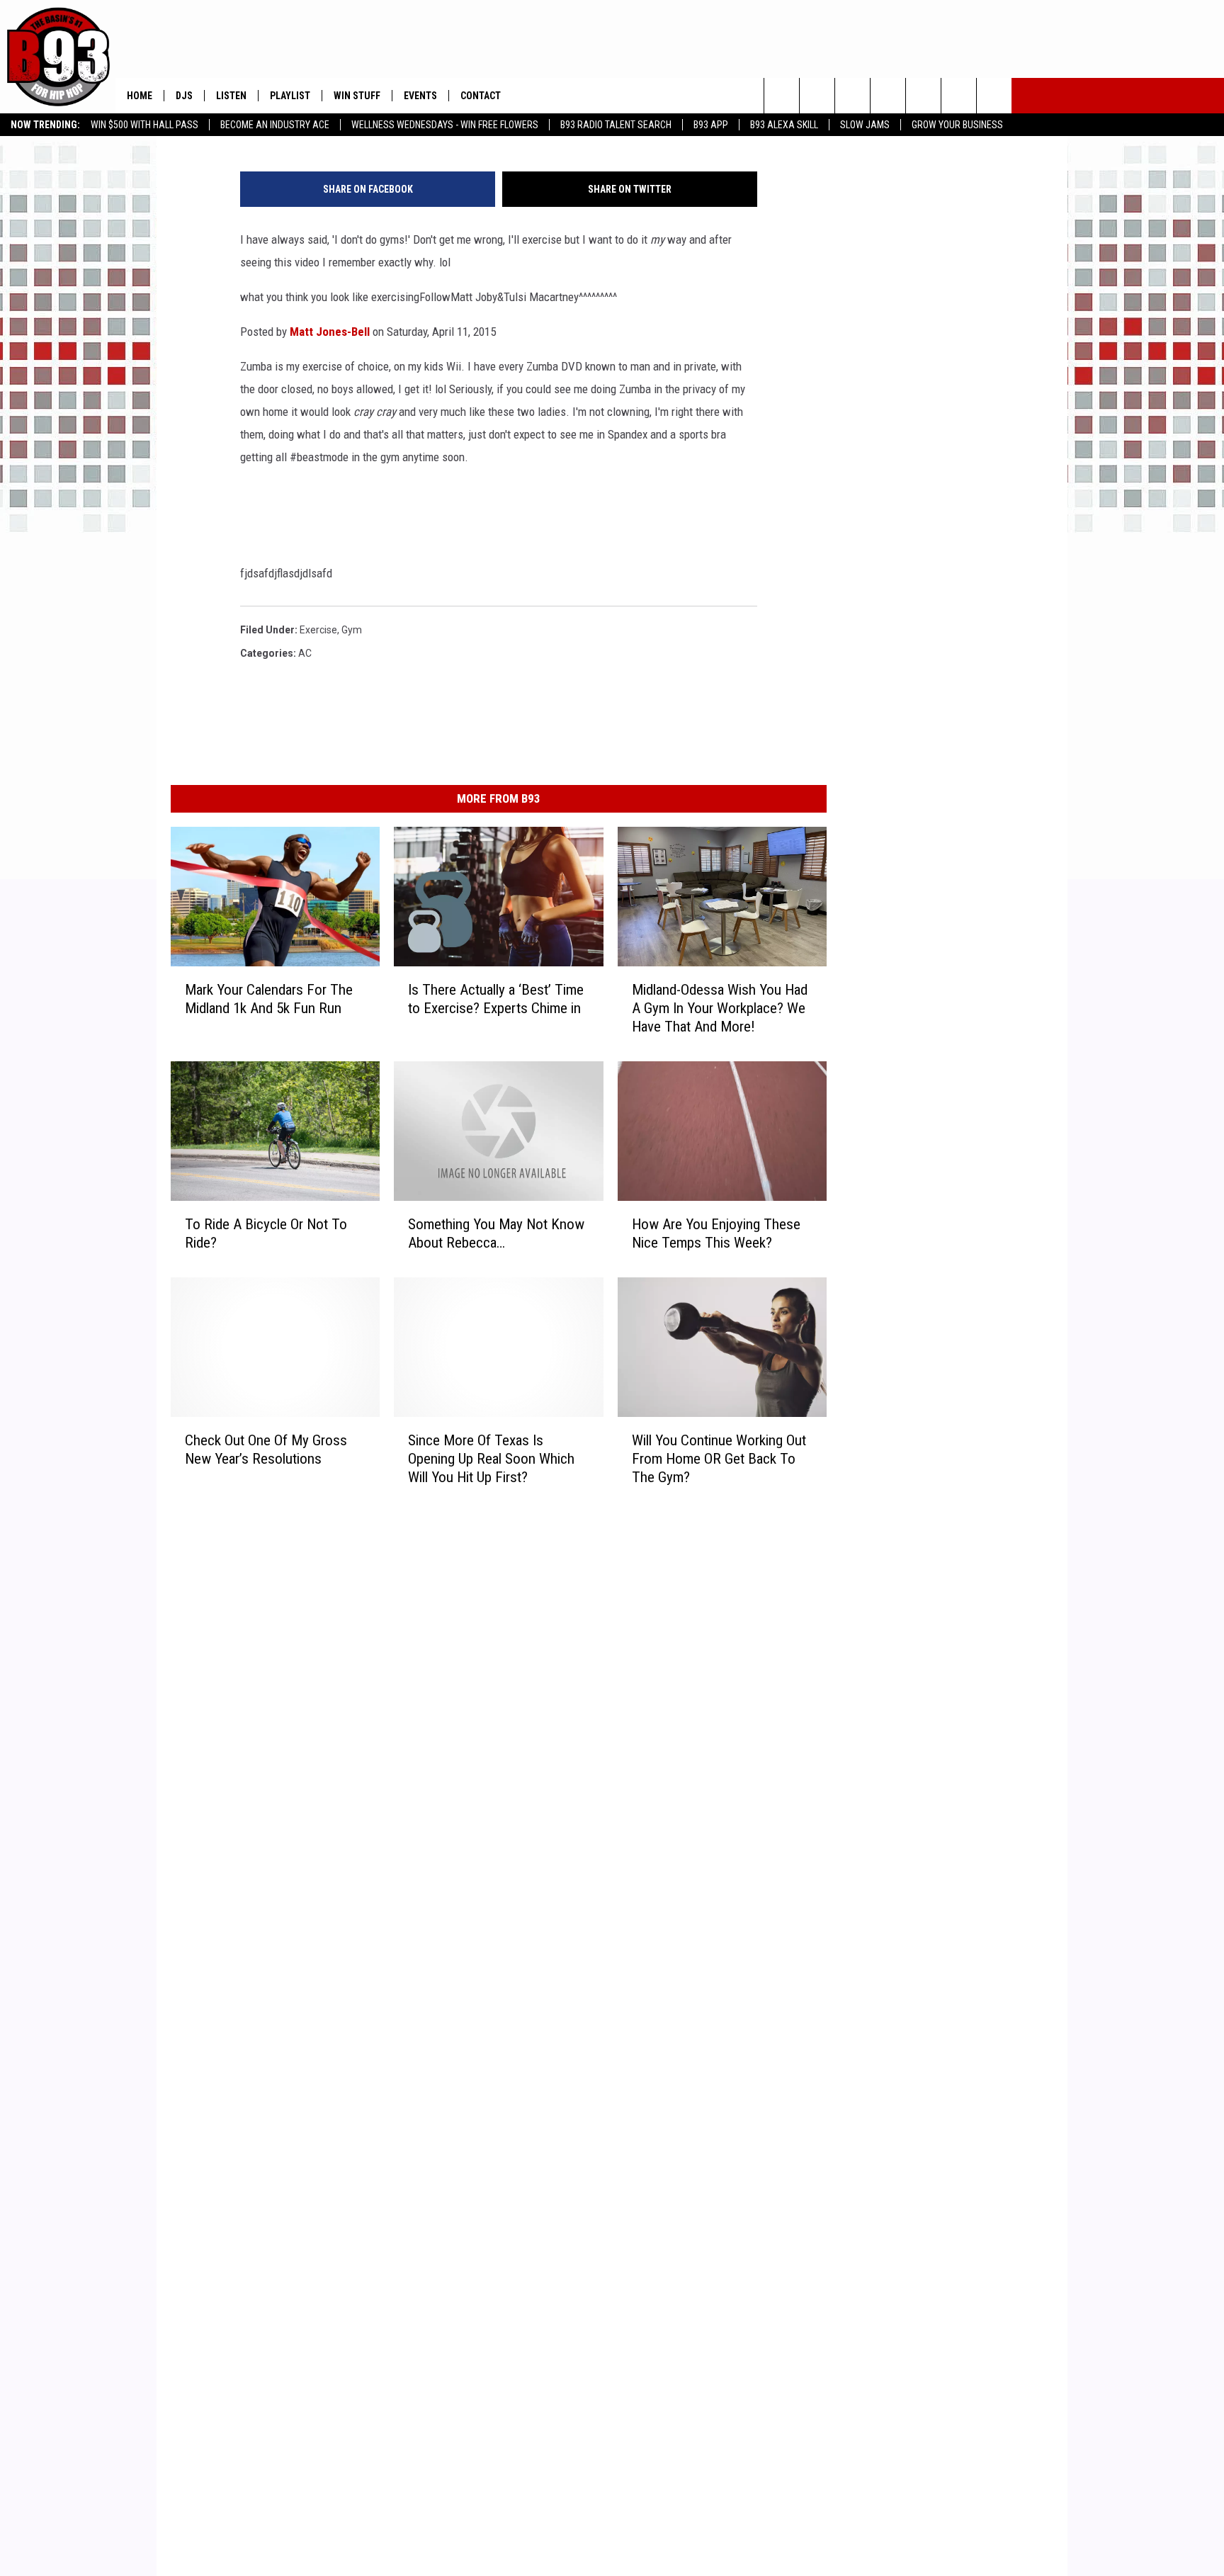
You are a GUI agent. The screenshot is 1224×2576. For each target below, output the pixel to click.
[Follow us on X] (959, 96)
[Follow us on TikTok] (994, 96)
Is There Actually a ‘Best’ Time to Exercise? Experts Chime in (496, 999)
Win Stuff (357, 96)
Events (420, 96)
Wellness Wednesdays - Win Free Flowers (445, 125)
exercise (318, 630)
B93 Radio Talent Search (616, 125)
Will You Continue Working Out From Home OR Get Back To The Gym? (719, 1459)
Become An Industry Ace (275, 125)
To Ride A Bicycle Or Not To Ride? (266, 1233)
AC (305, 653)
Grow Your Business (957, 125)
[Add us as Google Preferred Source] (817, 96)
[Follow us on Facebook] (852, 96)
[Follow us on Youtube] (923, 96)
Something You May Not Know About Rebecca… (496, 1233)
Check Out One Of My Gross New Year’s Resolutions (266, 1450)
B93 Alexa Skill (784, 125)
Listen (231, 96)
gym (352, 630)
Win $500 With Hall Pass (144, 125)
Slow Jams (865, 125)
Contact (481, 96)
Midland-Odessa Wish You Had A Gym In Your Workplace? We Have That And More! (720, 1008)
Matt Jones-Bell (330, 332)
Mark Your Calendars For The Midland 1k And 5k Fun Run (269, 999)
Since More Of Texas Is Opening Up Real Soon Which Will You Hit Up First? (491, 1459)
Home (140, 96)
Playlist (290, 96)
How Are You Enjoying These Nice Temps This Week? (716, 1233)
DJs (184, 96)
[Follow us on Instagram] (888, 96)
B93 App (711, 125)
